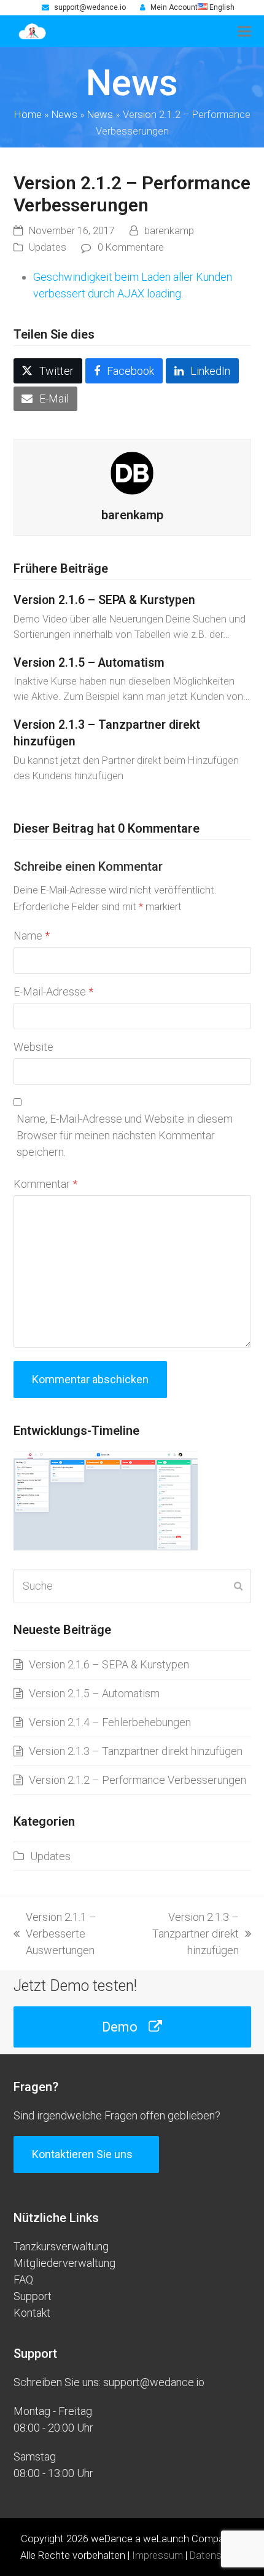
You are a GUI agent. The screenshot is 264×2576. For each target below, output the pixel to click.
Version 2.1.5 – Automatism (89, 663)
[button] (244, 31)
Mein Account (174, 7)
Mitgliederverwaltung (64, 2263)
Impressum (157, 2555)
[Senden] (238, 1586)
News (64, 115)
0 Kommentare (131, 247)
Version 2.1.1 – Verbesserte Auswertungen (55, 1934)
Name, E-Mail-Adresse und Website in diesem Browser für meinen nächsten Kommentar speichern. (125, 1135)
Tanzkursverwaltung (61, 2246)
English (221, 7)
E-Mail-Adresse (53, 992)
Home (28, 115)
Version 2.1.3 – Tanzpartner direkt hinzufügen (136, 1751)
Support (33, 2296)
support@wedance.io (90, 7)
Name (32, 936)
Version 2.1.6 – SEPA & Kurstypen (104, 600)
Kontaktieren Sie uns (82, 2154)
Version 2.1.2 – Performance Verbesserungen (138, 1780)
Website (33, 1047)
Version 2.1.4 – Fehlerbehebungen (110, 1722)
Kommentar (45, 1184)
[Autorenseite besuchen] (132, 472)
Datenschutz (218, 2555)
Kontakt (32, 2313)
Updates (48, 247)
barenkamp (169, 231)
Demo (120, 2027)
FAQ (23, 2280)
